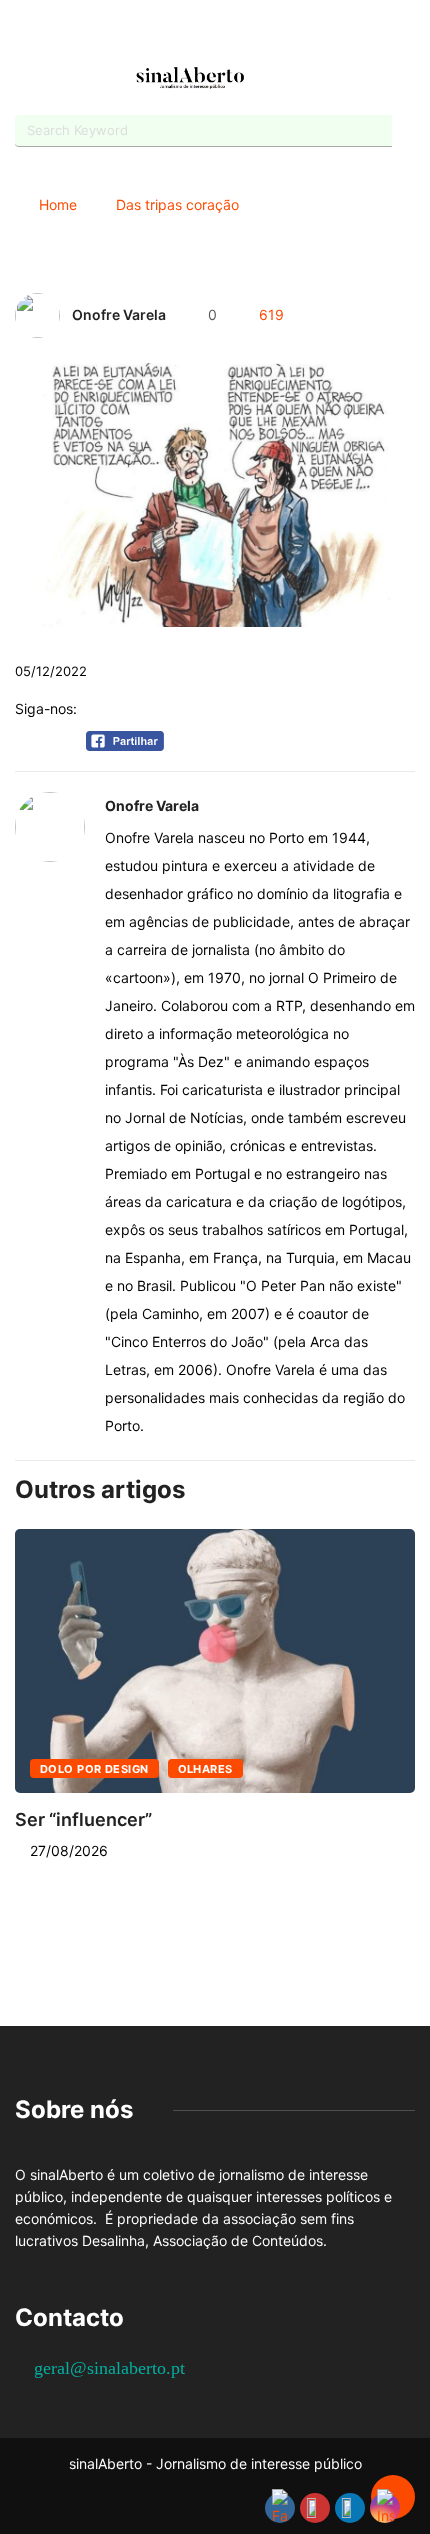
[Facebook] (162, 33)
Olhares (205, 1769)
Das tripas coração (177, 204)
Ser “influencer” (83, 1819)
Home (58, 204)
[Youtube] (197, 32)
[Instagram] (232, 32)
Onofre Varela (119, 314)
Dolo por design (94, 1769)
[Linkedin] (267, 32)
